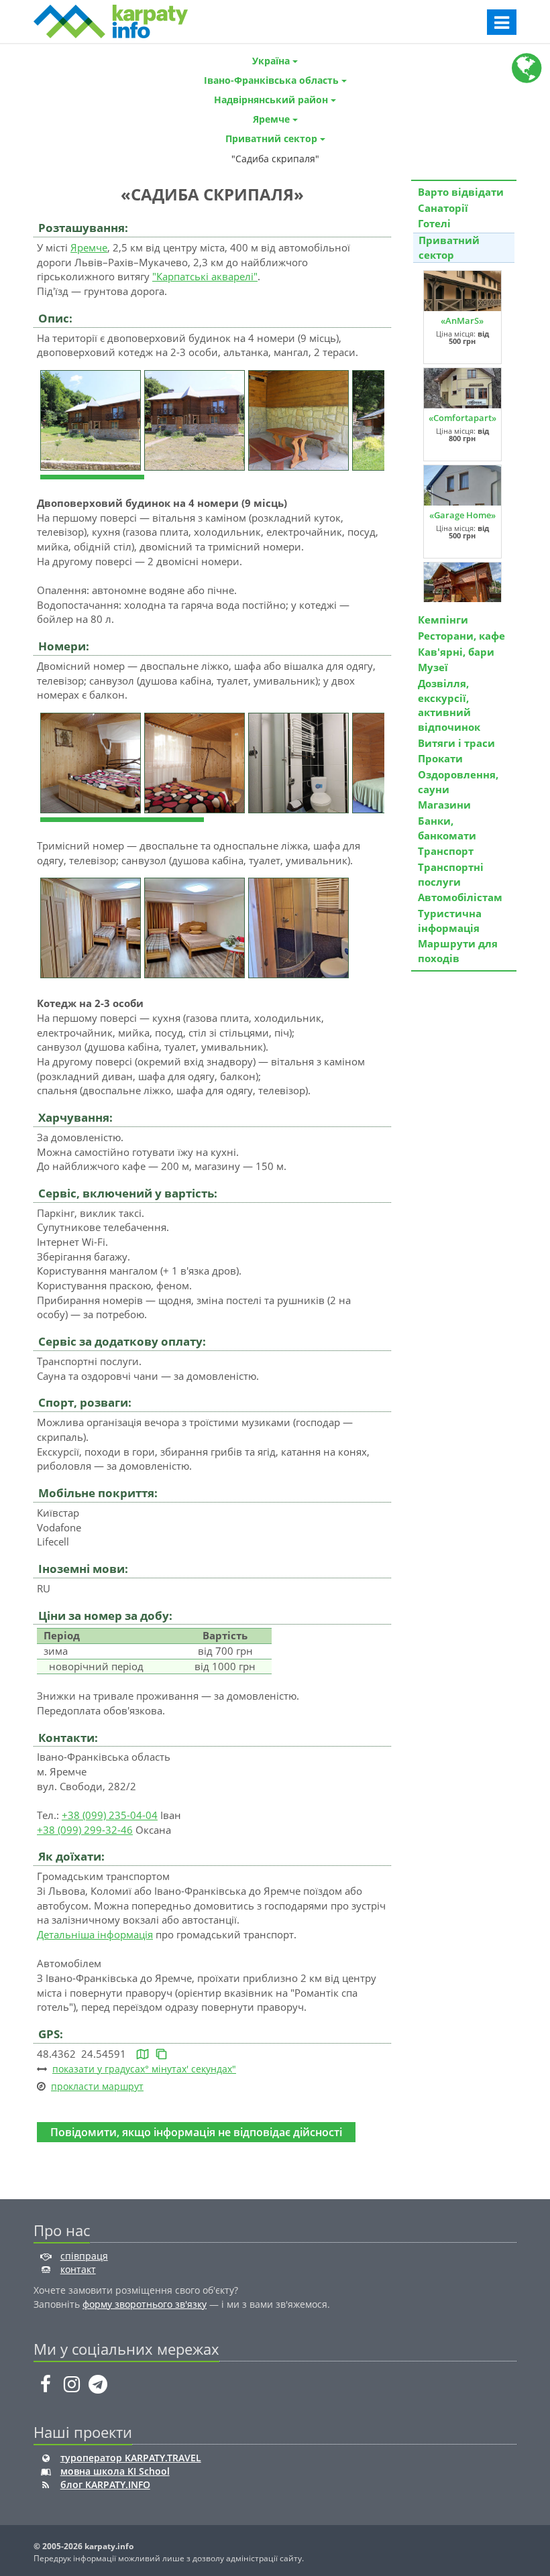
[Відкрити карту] (143, 2054)
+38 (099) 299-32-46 (85, 1830)
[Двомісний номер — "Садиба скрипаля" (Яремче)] (92, 762)
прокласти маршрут (97, 2086)
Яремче (89, 247)
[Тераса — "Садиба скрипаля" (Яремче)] (300, 419)
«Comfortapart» (462, 418)
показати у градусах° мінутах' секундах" (144, 2069)
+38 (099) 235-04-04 (110, 1815)
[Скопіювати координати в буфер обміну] (161, 2054)
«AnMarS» (462, 320)
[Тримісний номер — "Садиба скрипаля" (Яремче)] (92, 927)
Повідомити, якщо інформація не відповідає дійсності (196, 2132)
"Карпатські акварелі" (205, 276)
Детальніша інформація (95, 1934)
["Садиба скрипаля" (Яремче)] (92, 419)
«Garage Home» (462, 515)
